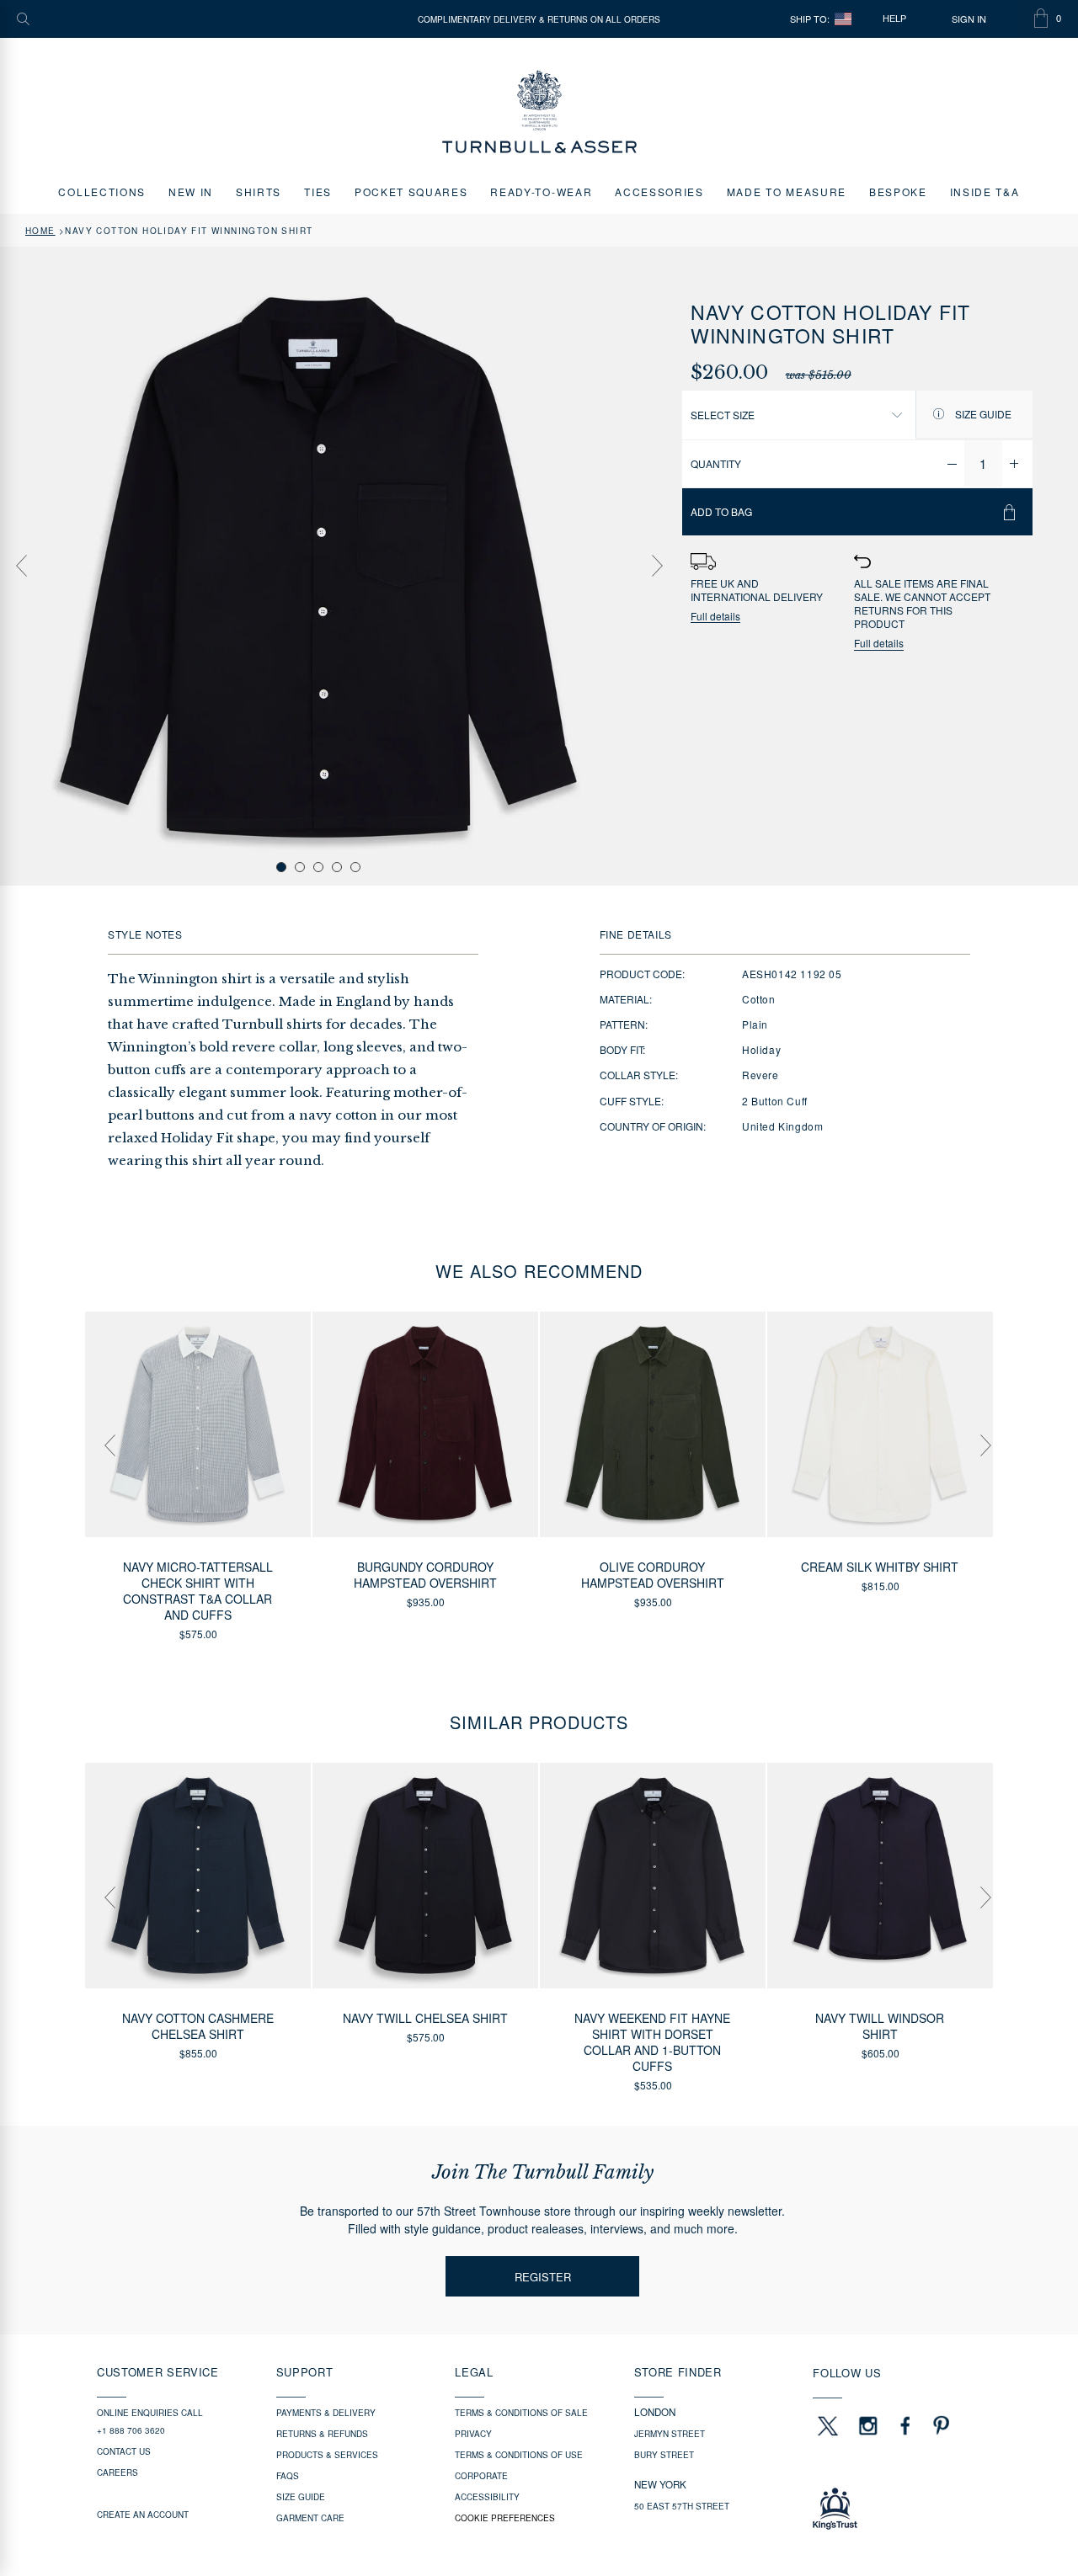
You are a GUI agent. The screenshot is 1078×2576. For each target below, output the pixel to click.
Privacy (473, 2434)
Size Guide (982, 414)
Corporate (481, 2476)
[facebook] (905, 2425)
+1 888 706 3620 (131, 2430)
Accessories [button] (659, 192)
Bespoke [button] (898, 192)
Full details (715, 617)
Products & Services (327, 2455)
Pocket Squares (411, 192)
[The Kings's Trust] (897, 2509)
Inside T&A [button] (985, 192)
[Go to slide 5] (355, 867)
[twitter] (827, 2425)
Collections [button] (101, 192)
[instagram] (868, 2425)
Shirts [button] (259, 192)
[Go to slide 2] (300, 867)
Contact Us (124, 2451)
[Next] (657, 566)
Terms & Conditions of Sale (521, 2413)
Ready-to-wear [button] (541, 192)
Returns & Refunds (322, 2434)
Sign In (969, 19)
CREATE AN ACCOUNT (143, 2515)
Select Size (723, 415)
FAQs (288, 2476)
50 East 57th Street (682, 2506)
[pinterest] (939, 2425)
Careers (117, 2472)
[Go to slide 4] (337, 867)
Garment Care (310, 2518)
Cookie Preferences (505, 2518)
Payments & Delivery (326, 2413)
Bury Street (664, 2455)
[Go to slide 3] (318, 867)
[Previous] (21, 566)
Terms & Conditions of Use (519, 2455)
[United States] (843, 19)
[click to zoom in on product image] (318, 565)
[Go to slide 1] (281, 867)
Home (40, 231)
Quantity (716, 463)
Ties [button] (318, 192)
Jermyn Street (670, 2434)
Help (894, 19)
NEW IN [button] (191, 192)
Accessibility (487, 2497)
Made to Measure (787, 192)
